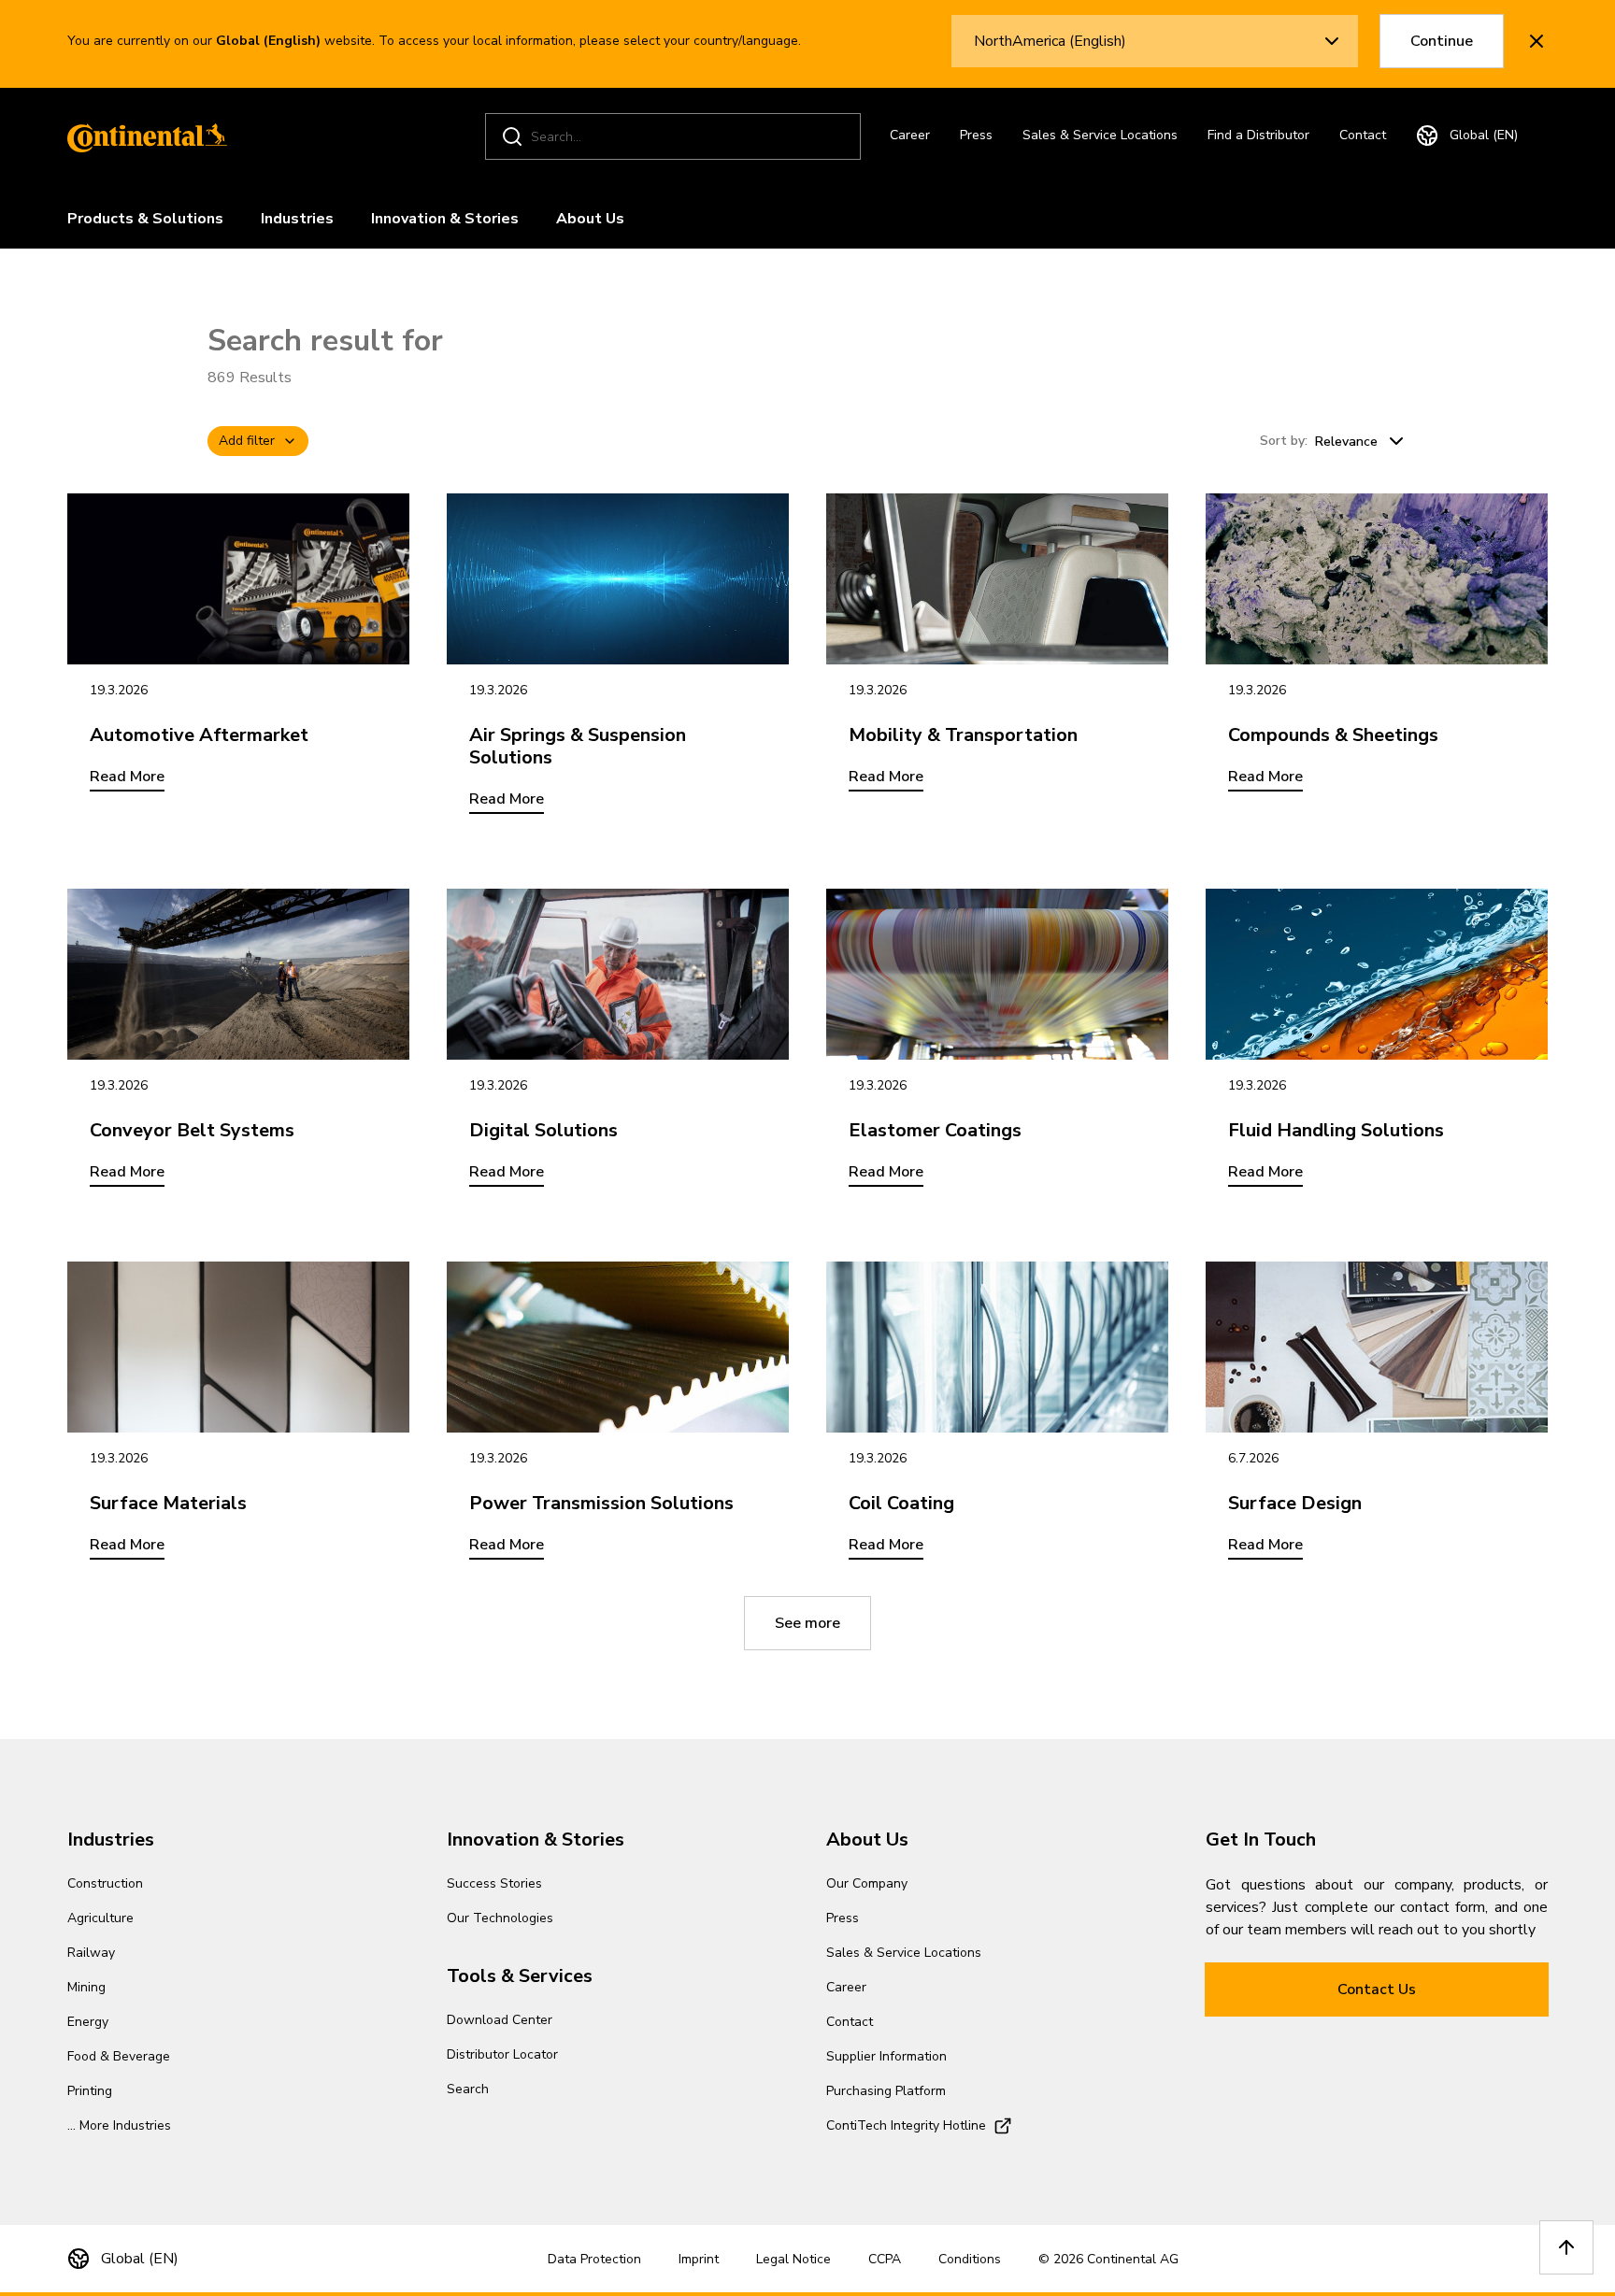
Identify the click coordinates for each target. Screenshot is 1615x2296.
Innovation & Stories (445, 219)
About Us (590, 219)
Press (976, 135)
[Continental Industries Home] (142, 136)
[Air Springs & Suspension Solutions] (618, 579)
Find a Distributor (1258, 135)
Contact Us (1377, 1989)
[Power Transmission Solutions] (618, 1347)
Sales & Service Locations (1100, 135)
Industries (297, 219)
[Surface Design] (1377, 1347)
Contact (1363, 135)
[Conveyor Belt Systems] (238, 974)
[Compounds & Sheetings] (1377, 579)
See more (807, 1623)
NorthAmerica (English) (1050, 41)
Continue (1442, 41)
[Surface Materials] (238, 1347)
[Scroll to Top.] (1566, 2247)
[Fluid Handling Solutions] (1377, 974)
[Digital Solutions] (618, 974)
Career (910, 135)
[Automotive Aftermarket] (238, 579)
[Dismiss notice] (1536, 41)
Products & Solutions (145, 219)
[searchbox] (676, 137)
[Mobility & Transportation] (997, 579)
